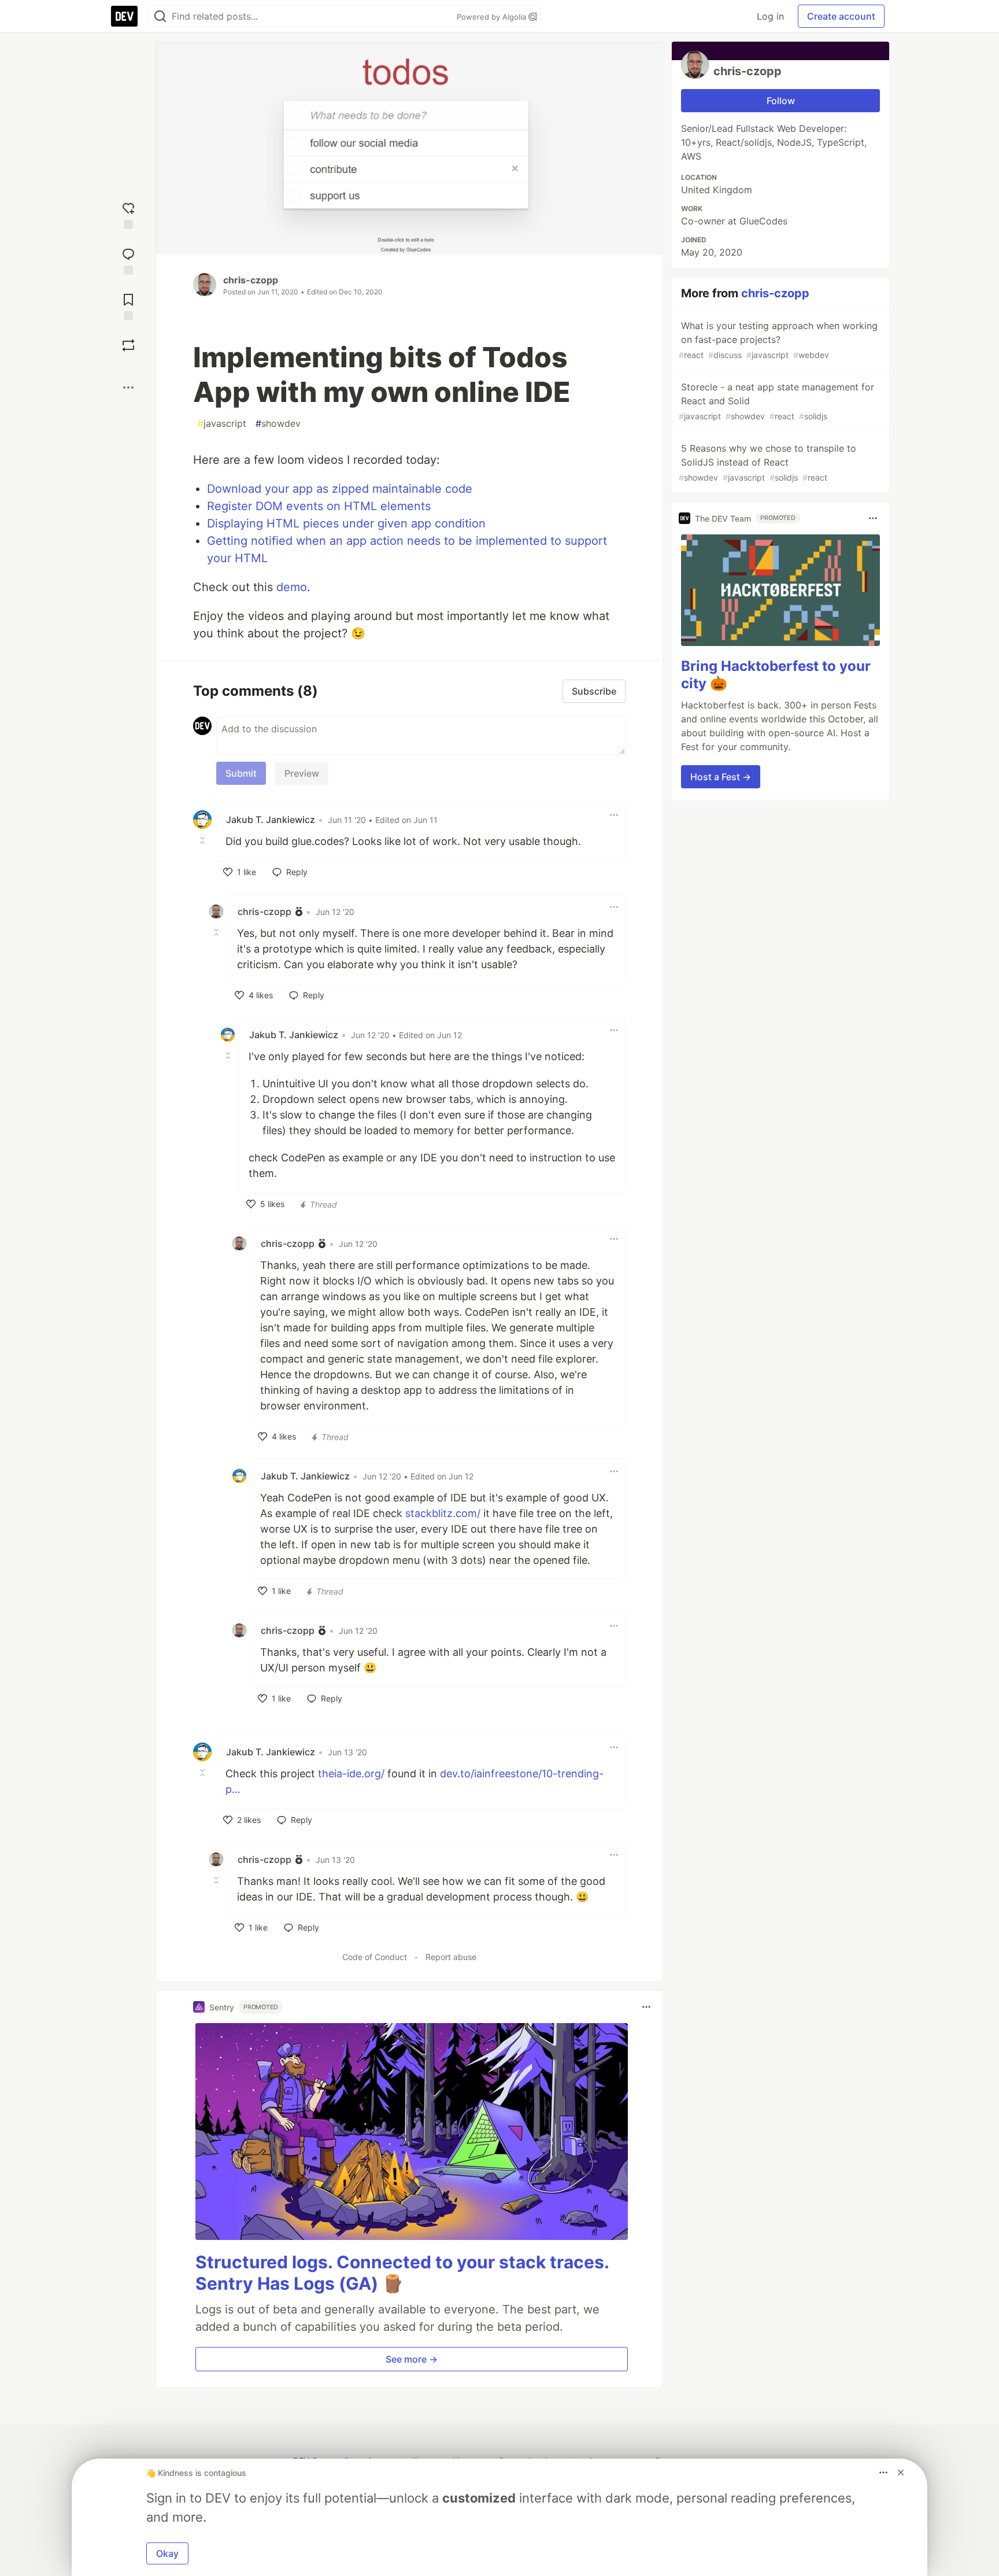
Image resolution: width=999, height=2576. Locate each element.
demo (292, 587)
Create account (841, 16)
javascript (222, 423)
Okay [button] (167, 2553)
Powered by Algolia (493, 17)
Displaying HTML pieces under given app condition (346, 523)
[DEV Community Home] (124, 16)
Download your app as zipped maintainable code (340, 489)
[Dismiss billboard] (901, 2472)
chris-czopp (251, 280)
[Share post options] (128, 387)
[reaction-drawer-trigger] (128, 214)
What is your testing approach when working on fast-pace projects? (778, 340)
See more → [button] (412, 2359)
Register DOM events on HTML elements (319, 506)
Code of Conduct (375, 1957)
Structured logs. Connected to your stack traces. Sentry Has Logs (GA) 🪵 (402, 2273)
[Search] (160, 16)
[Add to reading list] (128, 306)
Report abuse (451, 1957)
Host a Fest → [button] (721, 777)
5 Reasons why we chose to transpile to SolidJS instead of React (767, 462)
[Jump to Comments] (128, 260)
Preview (302, 773)
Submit (241, 773)
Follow (781, 101)
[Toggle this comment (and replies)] (203, 840)
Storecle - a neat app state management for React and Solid (776, 401)
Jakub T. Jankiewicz (271, 820)
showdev (278, 423)
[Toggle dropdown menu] (614, 815)
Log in (770, 16)
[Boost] (128, 345)
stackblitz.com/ (443, 1513)
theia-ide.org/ (351, 1774)
